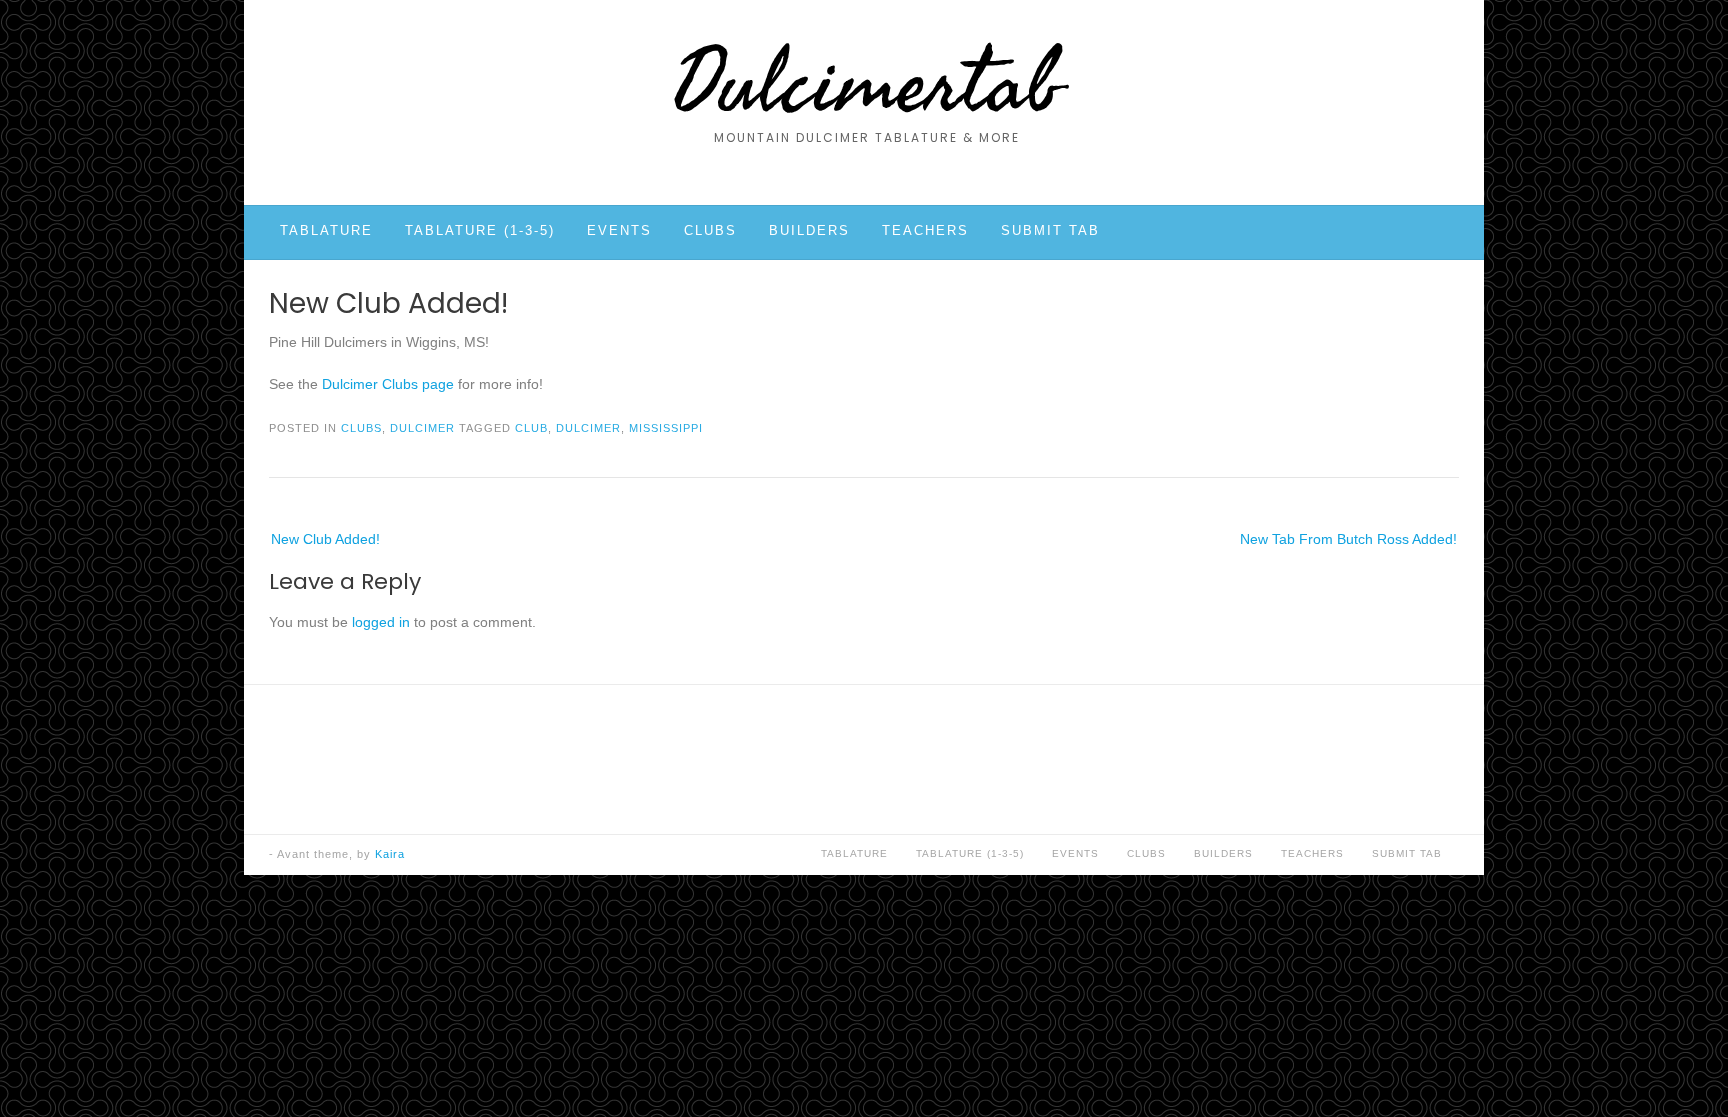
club (531, 428)
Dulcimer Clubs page (388, 384)
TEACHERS (925, 230)
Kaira (390, 854)
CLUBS (710, 230)
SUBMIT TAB (1050, 230)
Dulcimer (422, 428)
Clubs (361, 428)
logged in (381, 622)
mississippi (666, 428)
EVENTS (619, 230)
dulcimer (588, 428)
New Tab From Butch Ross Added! (1348, 539)
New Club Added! (325, 539)
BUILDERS (809, 230)
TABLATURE (326, 230)
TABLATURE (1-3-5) (480, 230)
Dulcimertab (866, 85)
